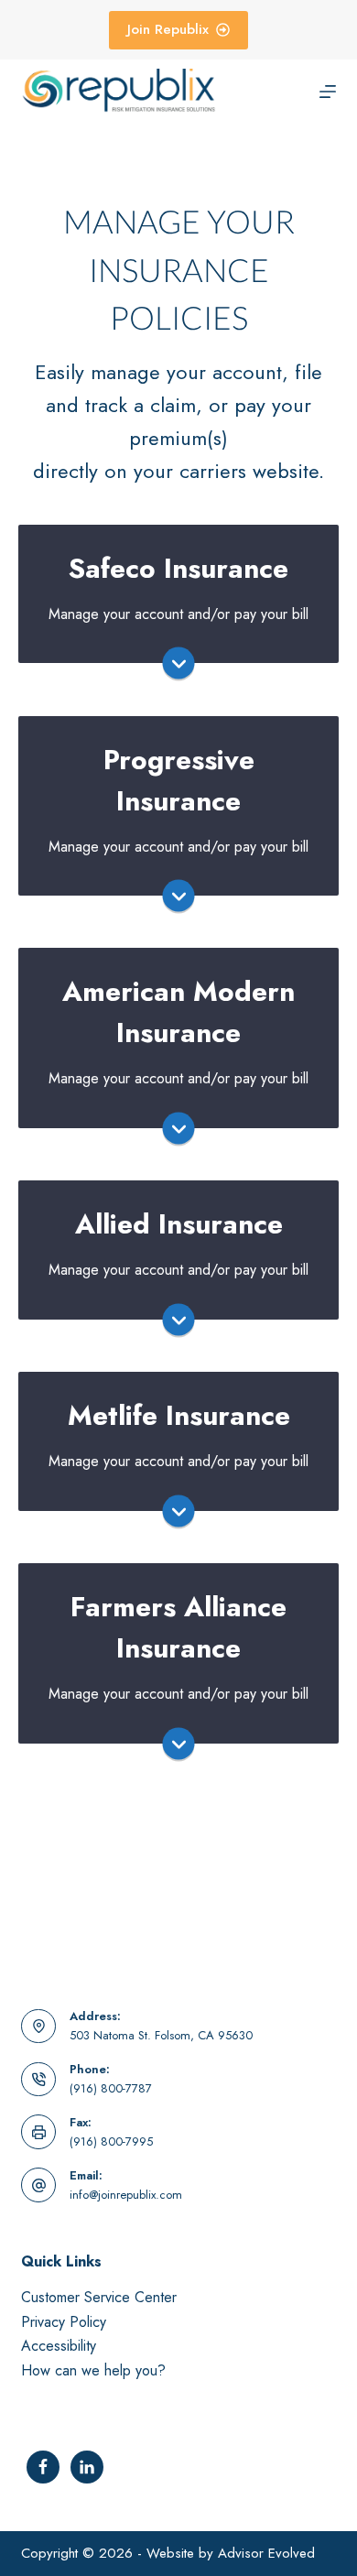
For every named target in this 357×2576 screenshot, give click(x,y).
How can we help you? (93, 2370)
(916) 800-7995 (111, 2141)
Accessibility (59, 2346)
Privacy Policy (64, 2322)
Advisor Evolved (266, 2553)
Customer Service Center (99, 2297)
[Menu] (328, 92)
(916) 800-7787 (111, 2088)
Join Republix (168, 29)
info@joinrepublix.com (126, 2195)
